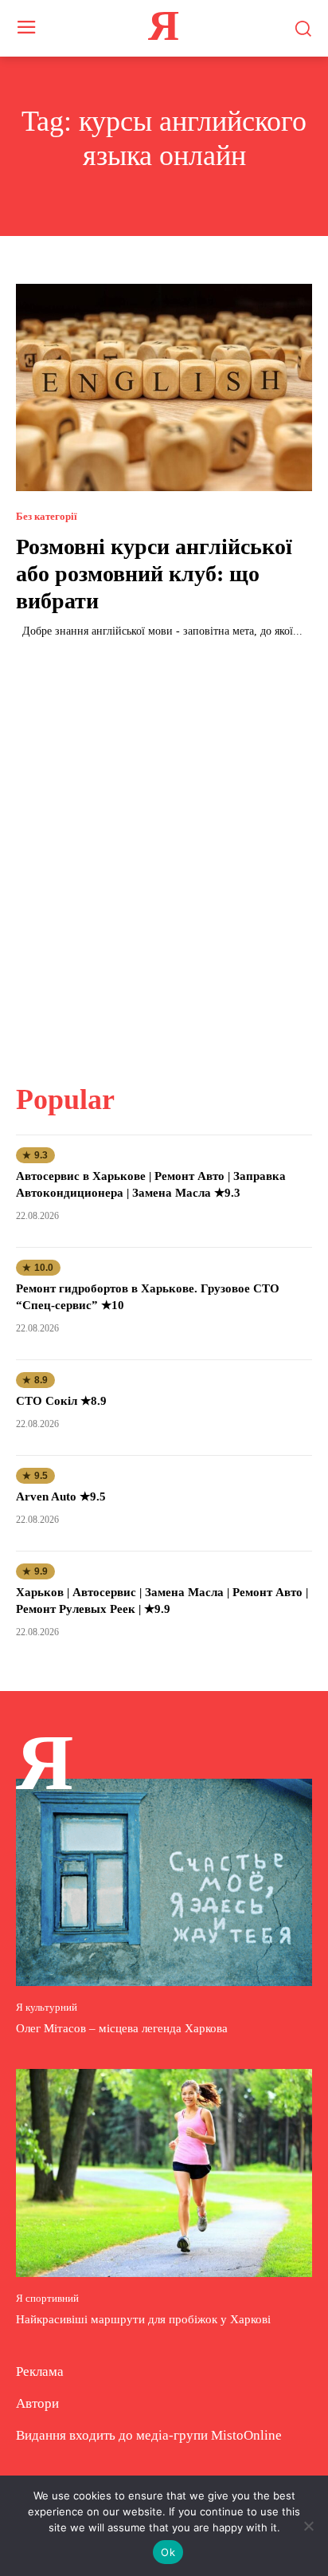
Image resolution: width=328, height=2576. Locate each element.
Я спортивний (47, 2298)
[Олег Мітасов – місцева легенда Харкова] (164, 1882)
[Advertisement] (164, 851)
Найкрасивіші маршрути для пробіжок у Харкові (143, 2319)
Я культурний (47, 2007)
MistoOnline (246, 2435)
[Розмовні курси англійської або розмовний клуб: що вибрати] (164, 387)
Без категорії (47, 516)
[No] (308, 2526)
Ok (168, 2552)
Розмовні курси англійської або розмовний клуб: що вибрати (154, 573)
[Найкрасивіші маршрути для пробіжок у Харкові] (164, 2173)
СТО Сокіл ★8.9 (61, 1401)
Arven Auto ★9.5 (61, 1496)
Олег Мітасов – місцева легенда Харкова (122, 2028)
